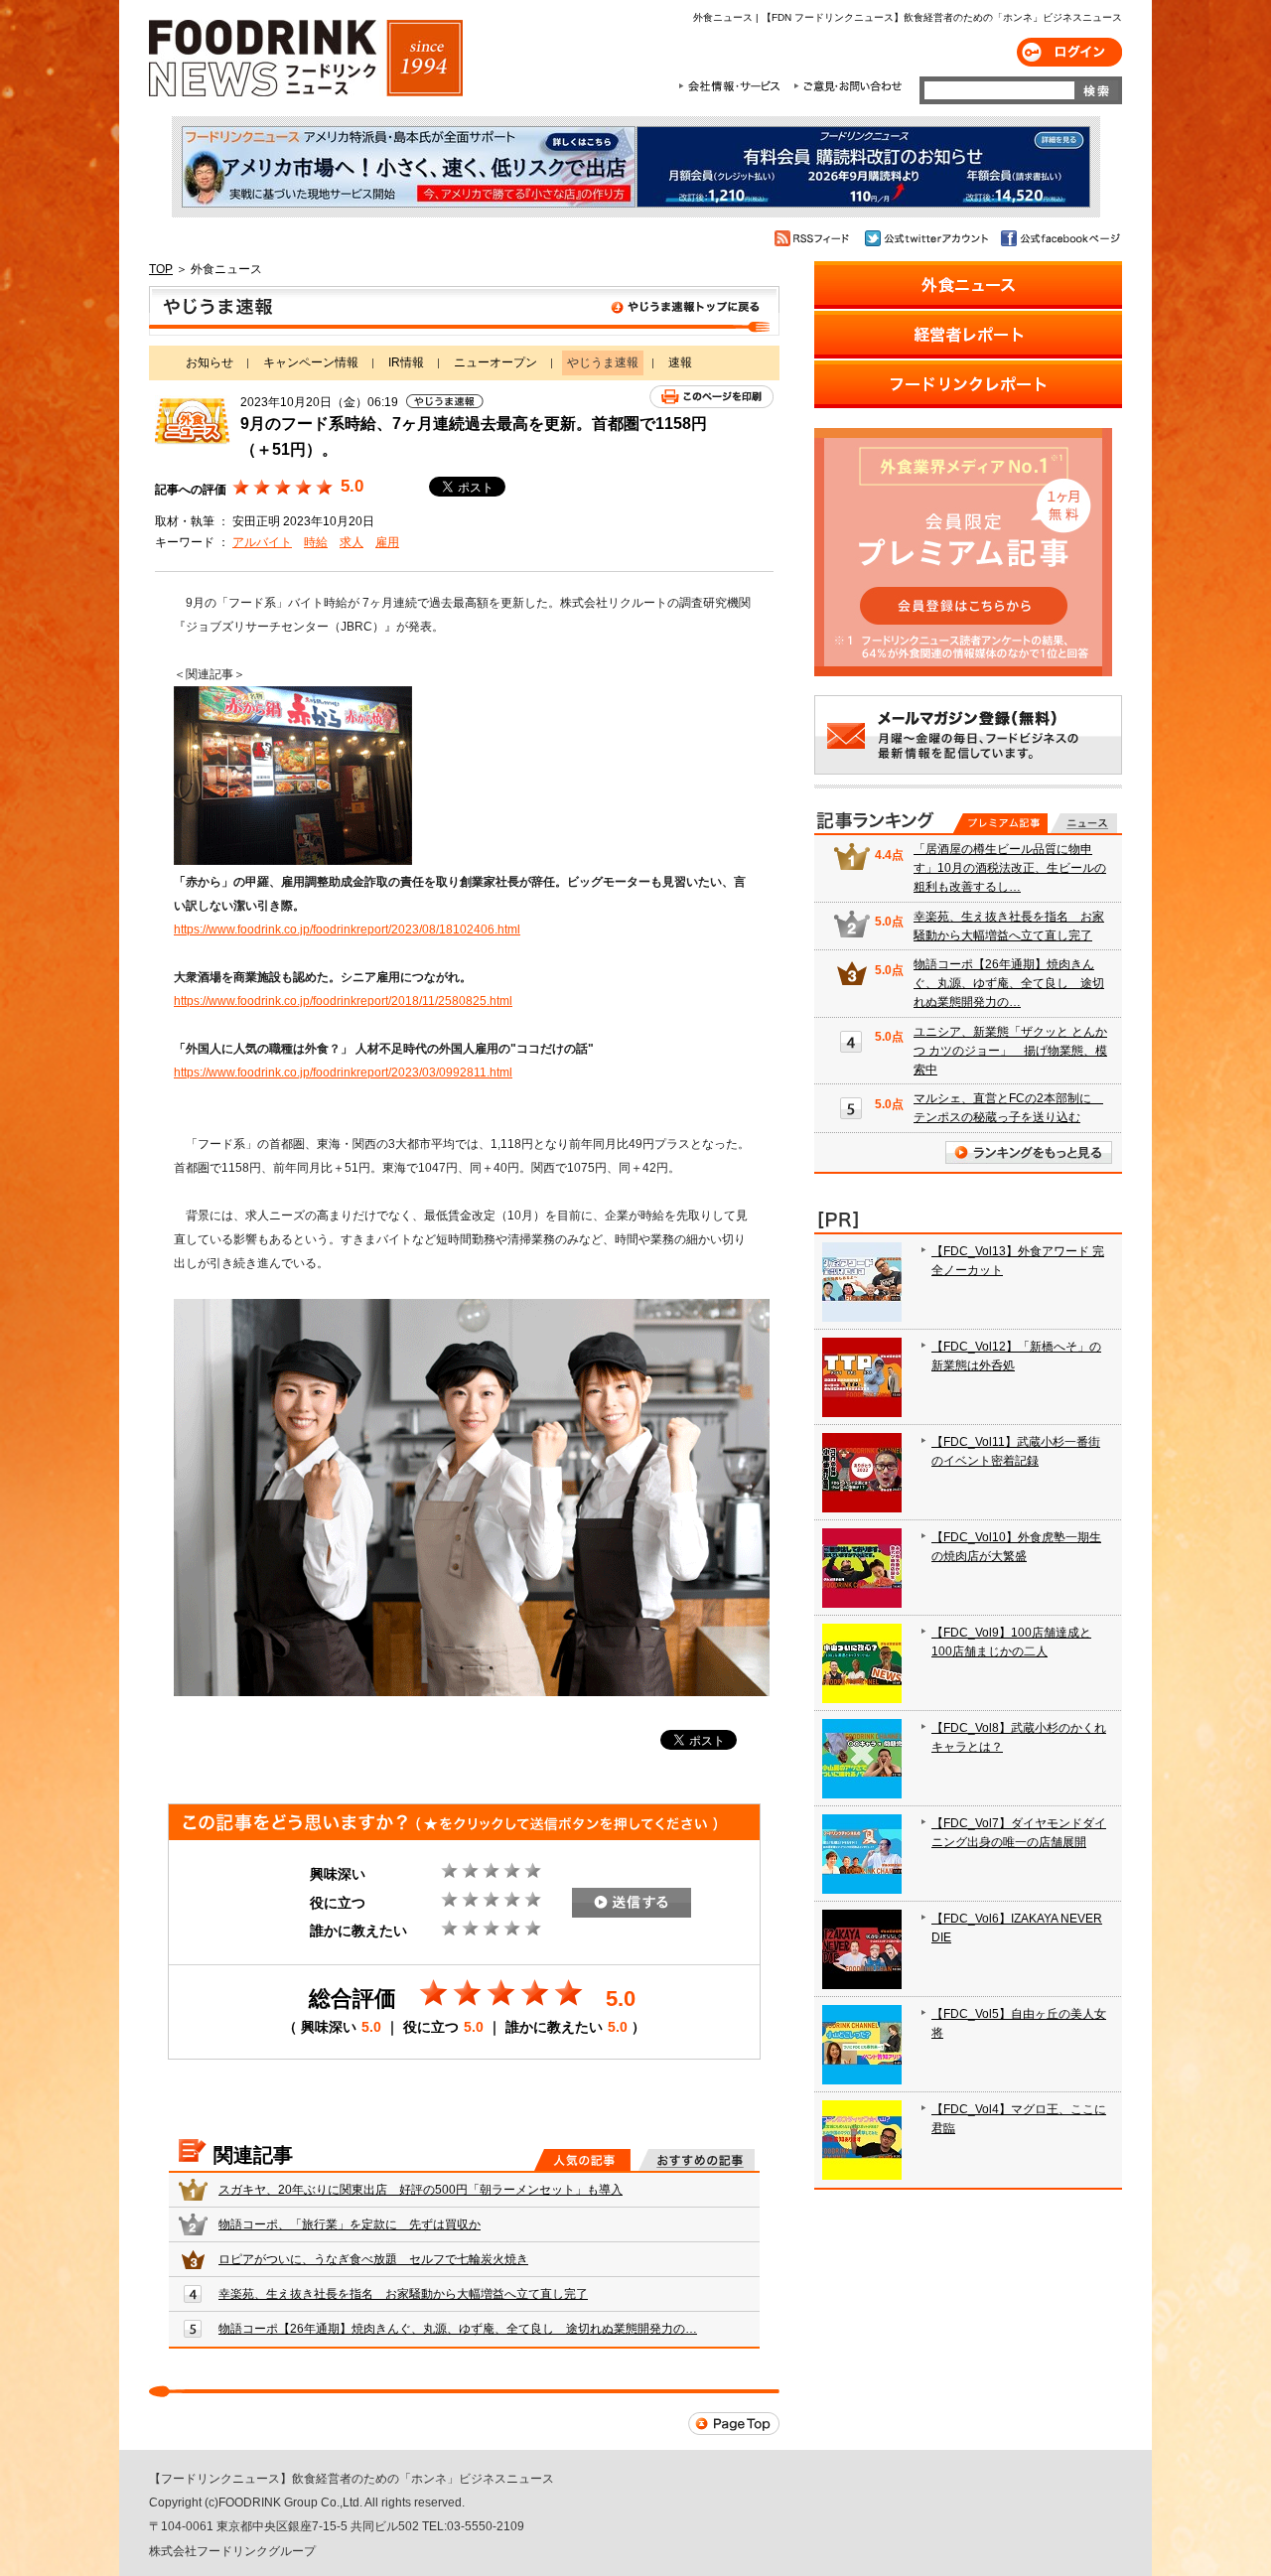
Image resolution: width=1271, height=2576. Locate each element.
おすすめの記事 (697, 2160)
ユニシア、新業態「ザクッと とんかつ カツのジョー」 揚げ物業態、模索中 (1010, 1051)
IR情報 (406, 362)
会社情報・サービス (733, 86)
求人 (352, 542)
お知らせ (210, 362)
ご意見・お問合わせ (847, 86)
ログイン (1069, 52)
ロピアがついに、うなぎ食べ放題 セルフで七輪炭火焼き (373, 2259)
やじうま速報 (464, 311)
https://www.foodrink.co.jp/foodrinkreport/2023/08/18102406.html (347, 930)
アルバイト (262, 542)
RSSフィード (815, 238)
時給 (316, 542)
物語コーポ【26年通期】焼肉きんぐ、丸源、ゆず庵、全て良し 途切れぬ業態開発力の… (458, 2329)
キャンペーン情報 (311, 362)
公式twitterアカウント (928, 238)
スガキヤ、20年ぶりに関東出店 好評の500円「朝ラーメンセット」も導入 (421, 2190)
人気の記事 (582, 2160)
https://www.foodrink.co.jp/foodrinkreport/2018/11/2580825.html (343, 1001)
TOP (161, 269)
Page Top (734, 2424)
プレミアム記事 (1000, 823)
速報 (680, 362)
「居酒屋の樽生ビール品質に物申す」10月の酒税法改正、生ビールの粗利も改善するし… (1010, 868)
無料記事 (1084, 823)
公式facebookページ (1059, 238)
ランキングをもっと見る (1029, 1152)
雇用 (387, 542)
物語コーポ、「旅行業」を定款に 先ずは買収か (350, 2224)
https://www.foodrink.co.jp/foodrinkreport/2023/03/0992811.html (343, 1073)
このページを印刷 (711, 397)
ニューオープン (495, 362)
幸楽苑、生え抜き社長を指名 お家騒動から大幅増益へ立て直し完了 (403, 2294)
